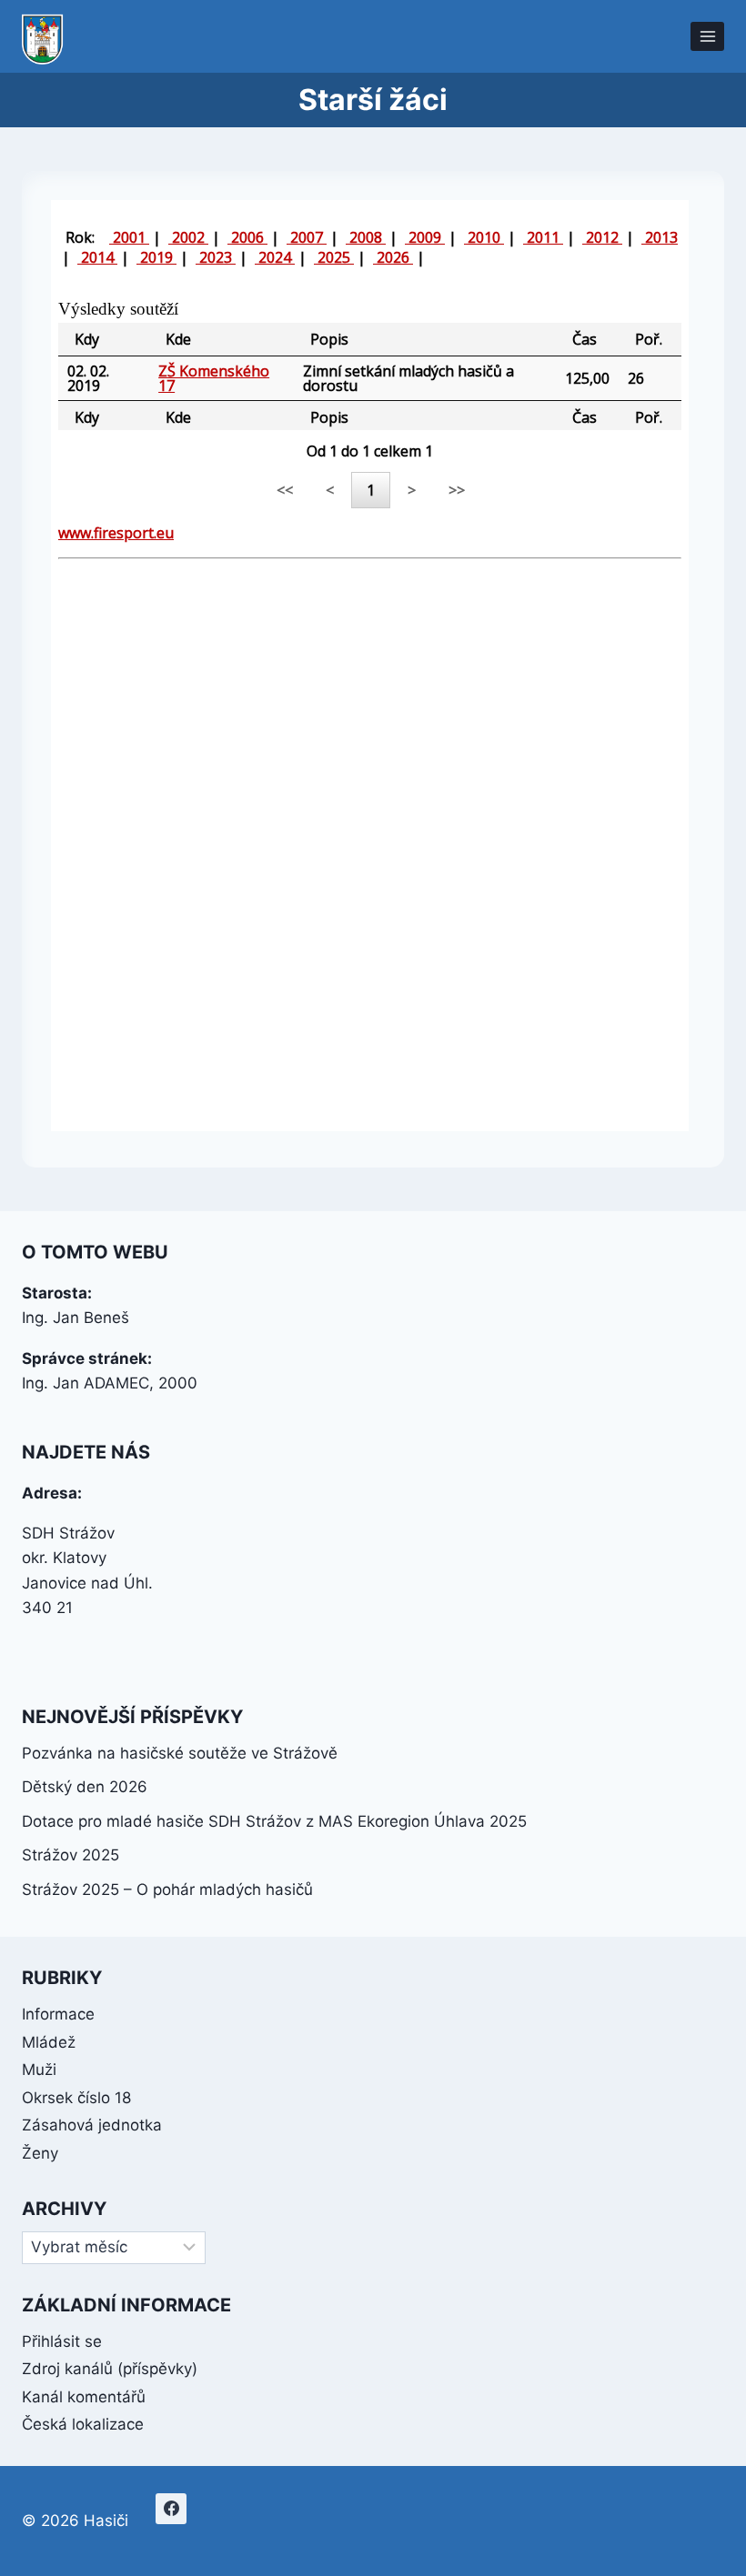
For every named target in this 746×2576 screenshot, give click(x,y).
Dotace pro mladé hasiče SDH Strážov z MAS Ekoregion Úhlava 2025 (274, 1821)
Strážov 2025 (71, 1855)
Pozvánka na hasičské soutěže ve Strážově (180, 1753)
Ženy (40, 2153)
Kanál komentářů (84, 2397)
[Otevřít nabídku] (707, 36)
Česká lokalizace (83, 2424)
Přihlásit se (62, 2341)
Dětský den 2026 (85, 1787)
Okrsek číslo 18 (76, 2098)
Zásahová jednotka (92, 2125)
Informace (58, 2014)
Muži (39, 2070)
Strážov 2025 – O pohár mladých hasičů (167, 1889)
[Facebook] (171, 2509)
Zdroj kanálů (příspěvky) (110, 2369)
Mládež (49, 2042)
